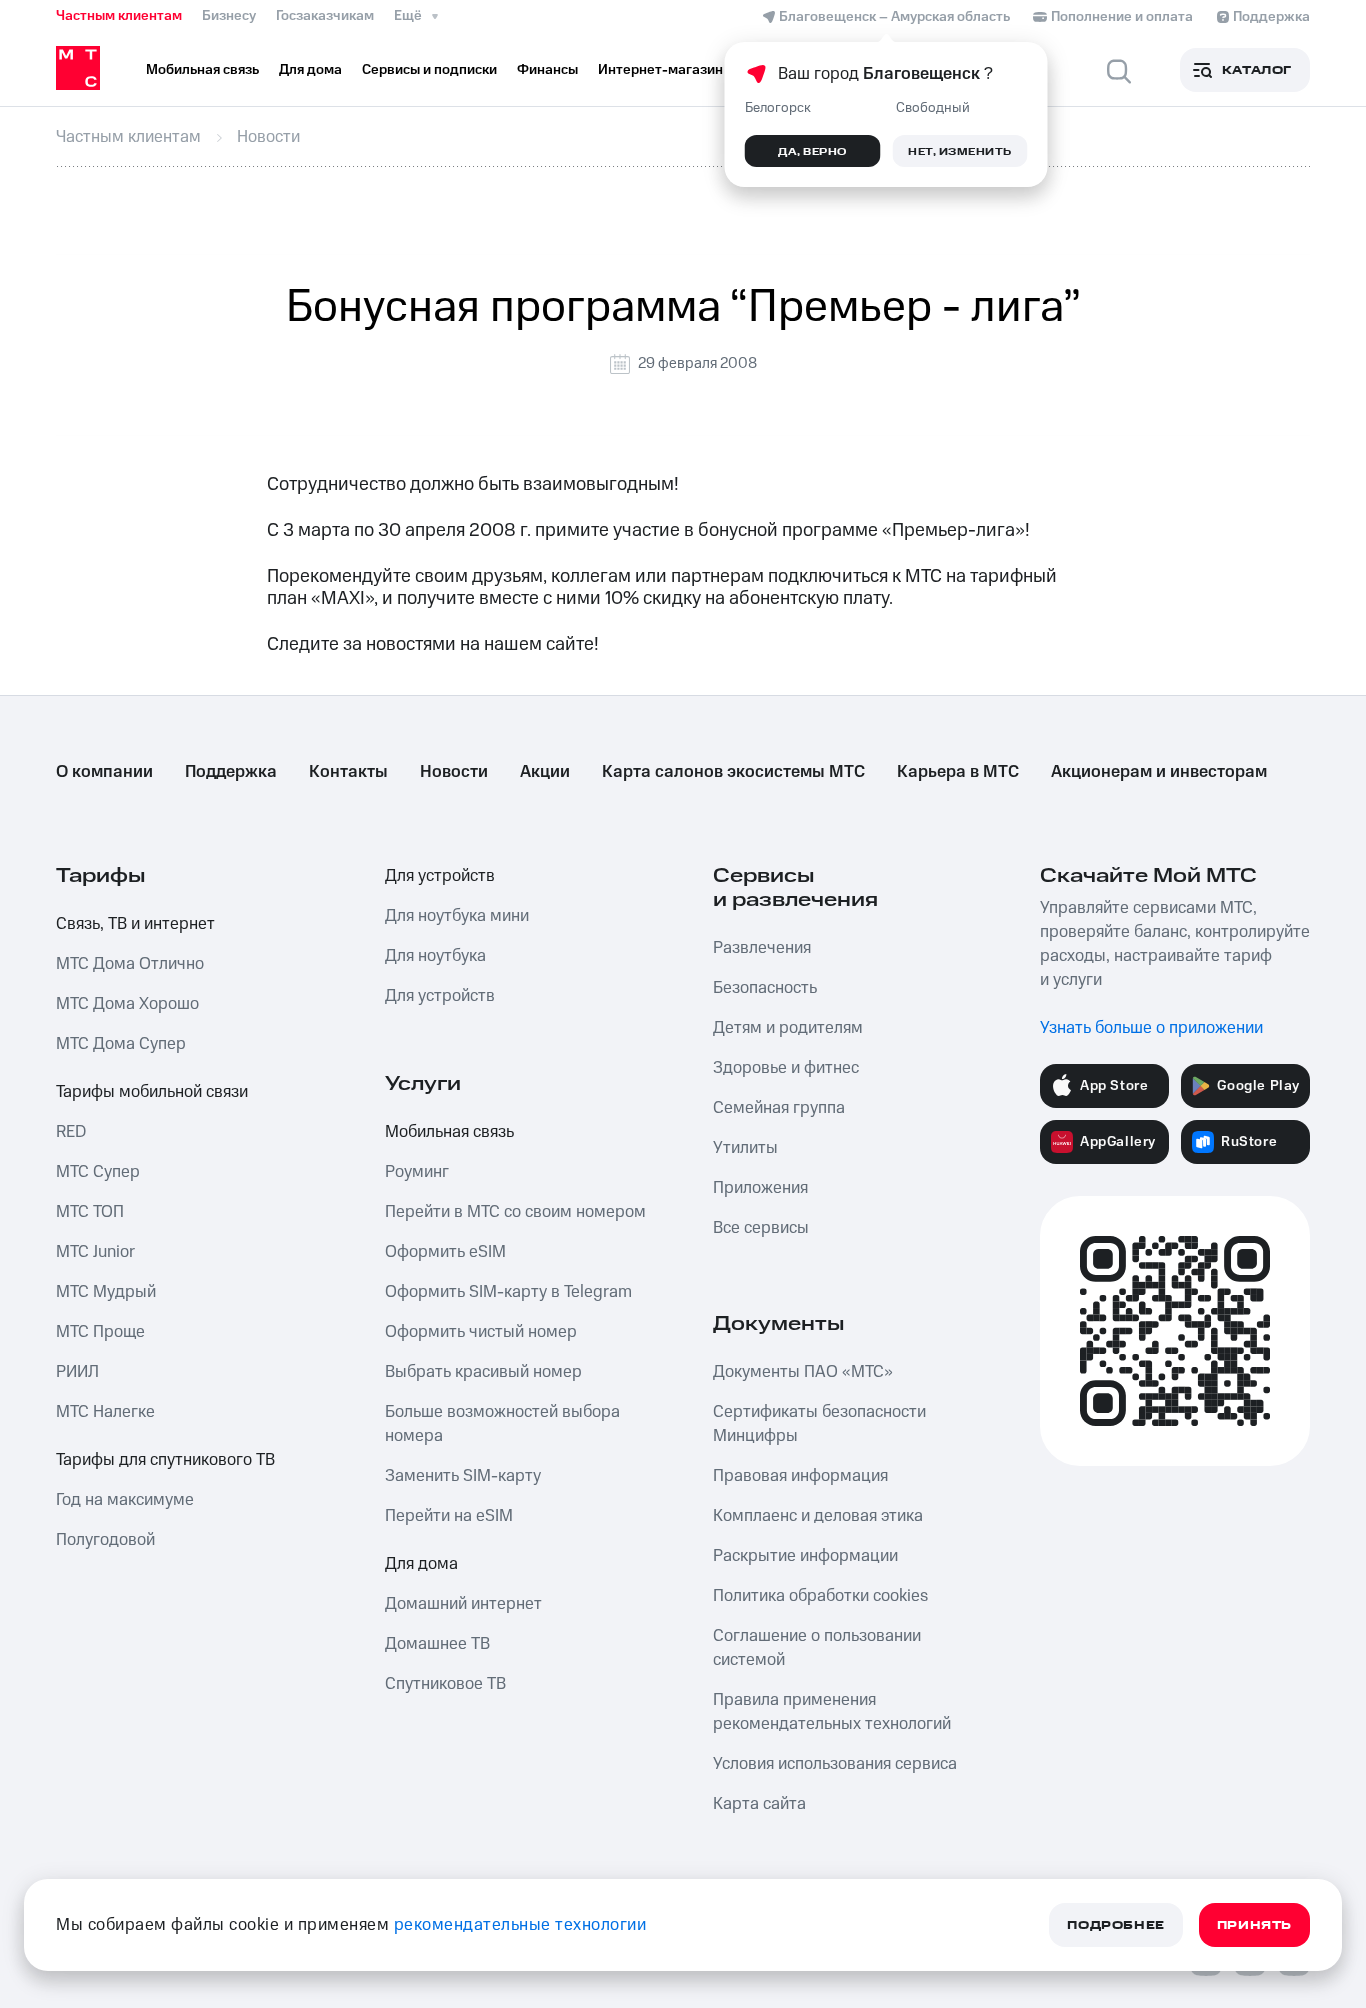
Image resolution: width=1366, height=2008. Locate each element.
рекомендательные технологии (520, 1925)
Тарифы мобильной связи (152, 1092)
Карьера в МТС (958, 772)
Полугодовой (105, 1540)
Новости (454, 772)
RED (71, 1132)
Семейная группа (779, 1108)
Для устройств (440, 876)
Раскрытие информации (805, 1556)
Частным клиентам (119, 16)
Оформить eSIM (445, 1252)
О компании (104, 772)
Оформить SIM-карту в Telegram (508, 1292)
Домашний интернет (463, 1604)
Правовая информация (800, 1476)
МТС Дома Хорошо (127, 1004)
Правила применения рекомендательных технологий (832, 1712)
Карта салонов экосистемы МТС (733, 772)
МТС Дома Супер (121, 1044)
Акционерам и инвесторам (1159, 772)
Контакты (348, 772)
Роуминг (417, 1172)
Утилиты (745, 1148)
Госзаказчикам (325, 16)
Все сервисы (761, 1228)
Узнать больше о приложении (1151, 1028)
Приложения (760, 1188)
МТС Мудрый (106, 1292)
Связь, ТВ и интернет (135, 924)
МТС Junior (95, 1252)
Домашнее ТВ (437, 1644)
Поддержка (231, 772)
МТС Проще (100, 1332)
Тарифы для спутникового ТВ (165, 1460)
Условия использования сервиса (835, 1764)
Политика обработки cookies (820, 1596)
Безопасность (765, 988)
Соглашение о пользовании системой (817, 1648)
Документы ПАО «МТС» (803, 1372)
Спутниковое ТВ (445, 1684)
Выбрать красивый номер (483, 1372)
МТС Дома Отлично (130, 964)
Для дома (421, 1564)
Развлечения (762, 948)
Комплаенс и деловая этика (818, 1516)
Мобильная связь (449, 1132)
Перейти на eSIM (449, 1516)
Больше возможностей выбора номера (502, 1424)
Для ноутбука (435, 956)
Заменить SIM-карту (463, 1476)
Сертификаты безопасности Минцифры (819, 1424)
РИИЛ (77, 1372)
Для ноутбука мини (457, 916)
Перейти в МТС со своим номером (515, 1212)
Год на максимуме (125, 1500)
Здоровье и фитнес (786, 1068)
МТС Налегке (105, 1412)
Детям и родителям (788, 1028)
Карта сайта (759, 1804)
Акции (545, 772)
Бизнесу (229, 16)
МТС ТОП (90, 1212)
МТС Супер (98, 1172)
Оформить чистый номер (481, 1332)
